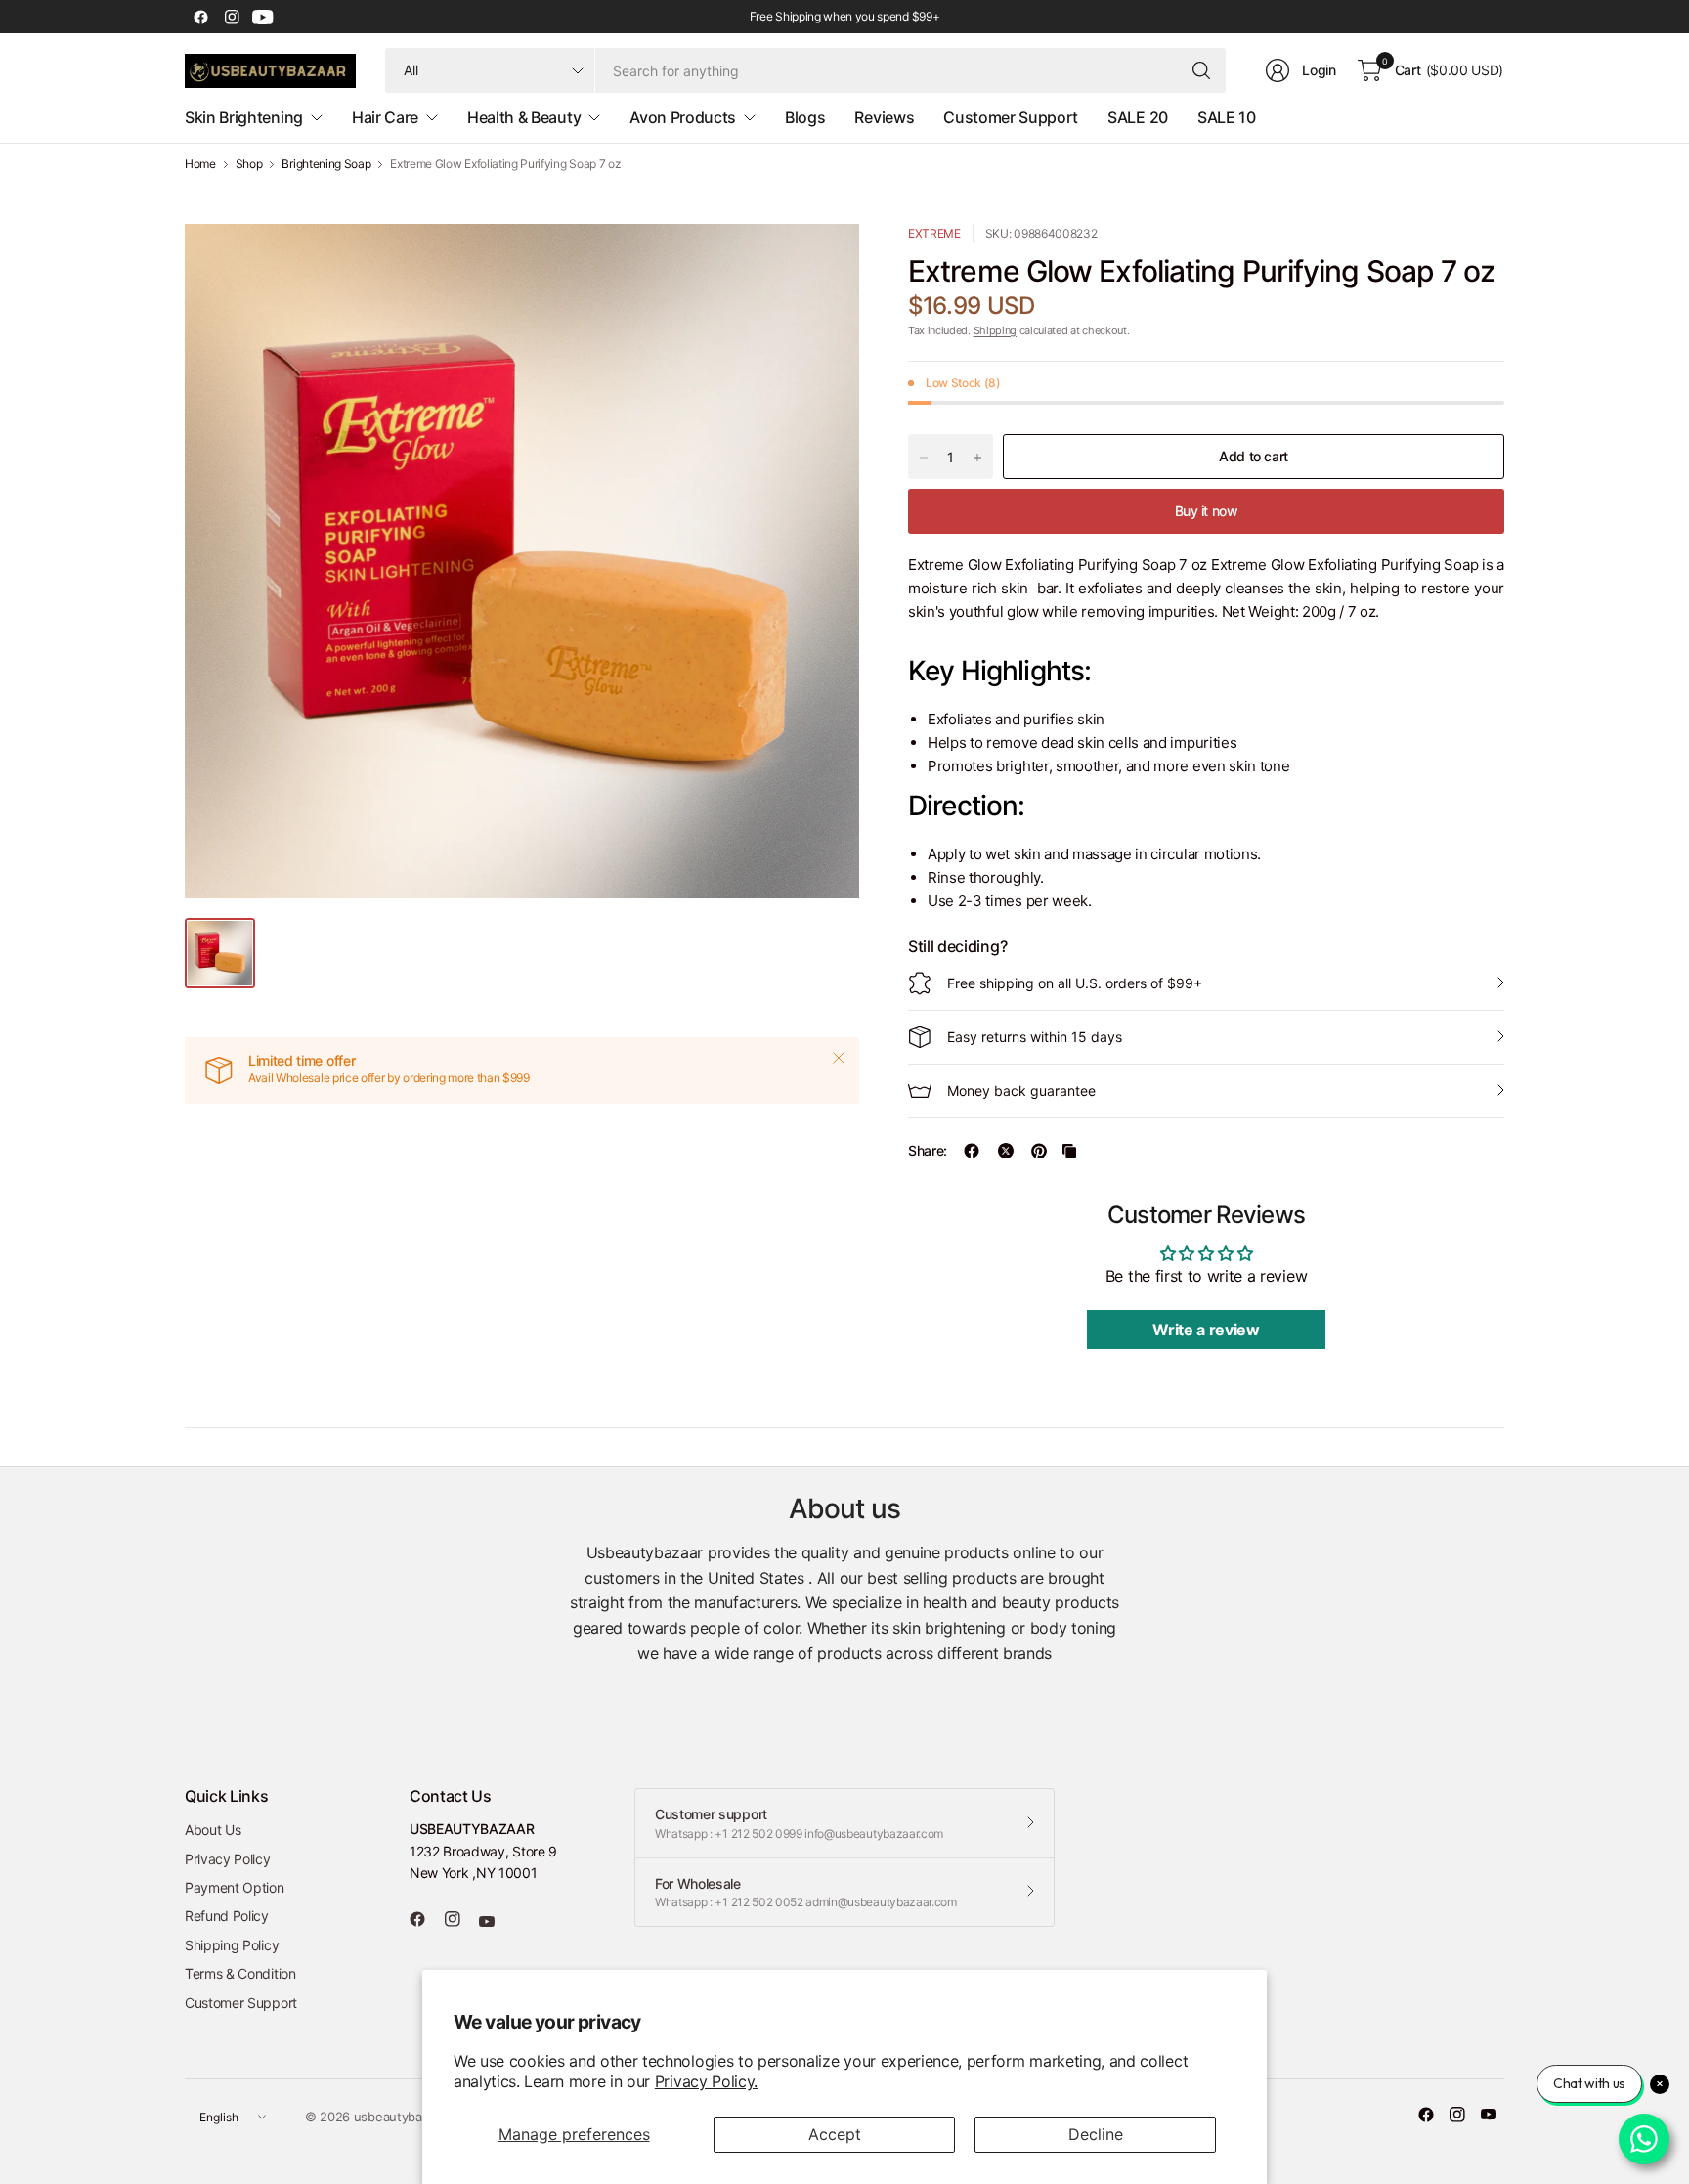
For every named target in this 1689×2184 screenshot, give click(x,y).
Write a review (1206, 1330)
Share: (928, 1151)
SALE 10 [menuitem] (1227, 117)
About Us (213, 1830)
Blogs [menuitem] (805, 117)
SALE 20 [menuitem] (1138, 117)
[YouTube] (263, 17)
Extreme (934, 233)
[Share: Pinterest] (1039, 1151)
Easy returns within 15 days (1035, 1037)
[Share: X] (1006, 1151)
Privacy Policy (228, 1859)
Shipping (995, 330)
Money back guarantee (1021, 1091)
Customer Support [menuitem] (1011, 117)
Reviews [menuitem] (884, 117)
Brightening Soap (326, 164)
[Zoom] (822, 261)
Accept (835, 2134)
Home (200, 164)
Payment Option (235, 1887)
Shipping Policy (232, 1945)
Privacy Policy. (706, 2081)
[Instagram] (232, 17)
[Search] (1201, 70)
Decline (1096, 2134)
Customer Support (241, 2003)
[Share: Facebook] (972, 1151)
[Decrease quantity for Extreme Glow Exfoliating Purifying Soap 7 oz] (924, 458)
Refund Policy (227, 1916)
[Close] (839, 1058)
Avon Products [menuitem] (683, 117)
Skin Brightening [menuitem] (244, 117)
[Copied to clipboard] (1069, 1151)
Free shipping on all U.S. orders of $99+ (1075, 983)
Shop (249, 164)
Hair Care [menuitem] (385, 117)
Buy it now (1207, 511)
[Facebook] (200, 17)
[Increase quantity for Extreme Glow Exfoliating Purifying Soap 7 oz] (977, 458)
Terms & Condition (240, 1973)
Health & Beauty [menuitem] (524, 117)
